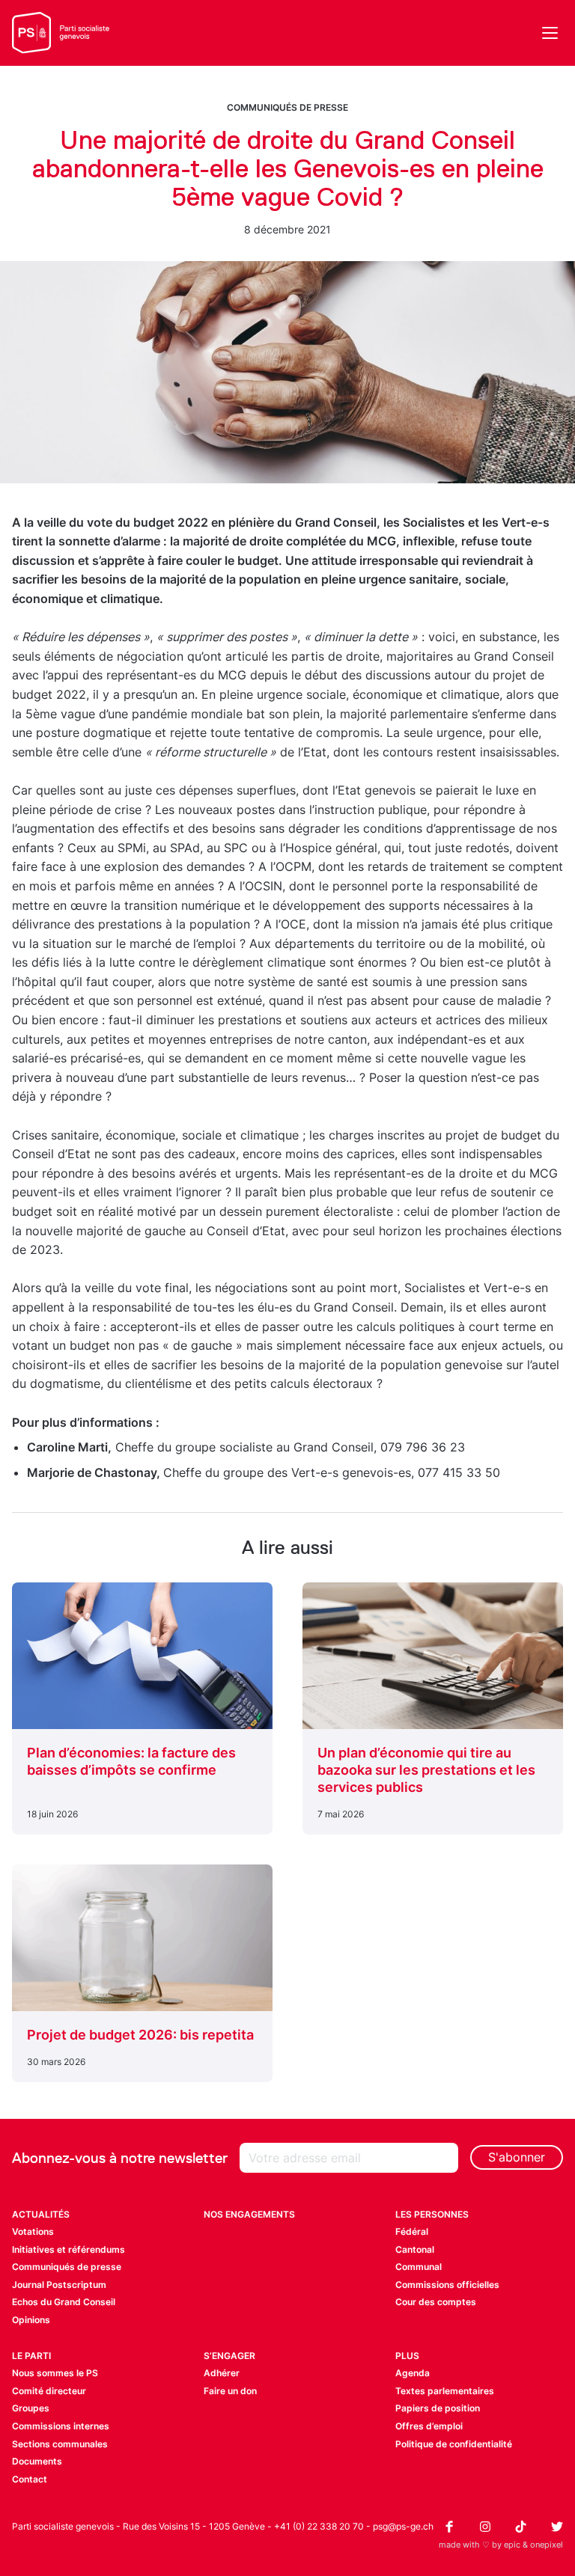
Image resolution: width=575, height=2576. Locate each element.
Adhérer (222, 2373)
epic (512, 2545)
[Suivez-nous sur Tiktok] (521, 2527)
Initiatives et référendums (69, 2249)
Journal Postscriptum (59, 2285)
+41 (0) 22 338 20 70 (319, 2526)
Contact (30, 2479)
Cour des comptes (436, 2302)
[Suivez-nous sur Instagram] (485, 2527)
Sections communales (60, 2444)
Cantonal (415, 2249)
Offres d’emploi (429, 2426)
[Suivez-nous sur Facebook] (449, 2527)
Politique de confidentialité (454, 2444)
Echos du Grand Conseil (64, 2302)
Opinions (31, 2320)
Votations (33, 2231)
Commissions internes (61, 2426)
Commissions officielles (447, 2285)
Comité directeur (49, 2391)
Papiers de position (438, 2408)
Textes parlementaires (445, 2391)
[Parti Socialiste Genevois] (61, 33)
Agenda (413, 2373)
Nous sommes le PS (55, 2373)
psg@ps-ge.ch (403, 2526)
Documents (37, 2461)
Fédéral (412, 2231)
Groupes (31, 2408)
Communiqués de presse (287, 107)
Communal (419, 2267)
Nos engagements (249, 2214)
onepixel (547, 2545)
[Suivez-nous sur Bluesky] (557, 2527)
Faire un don (230, 2391)
